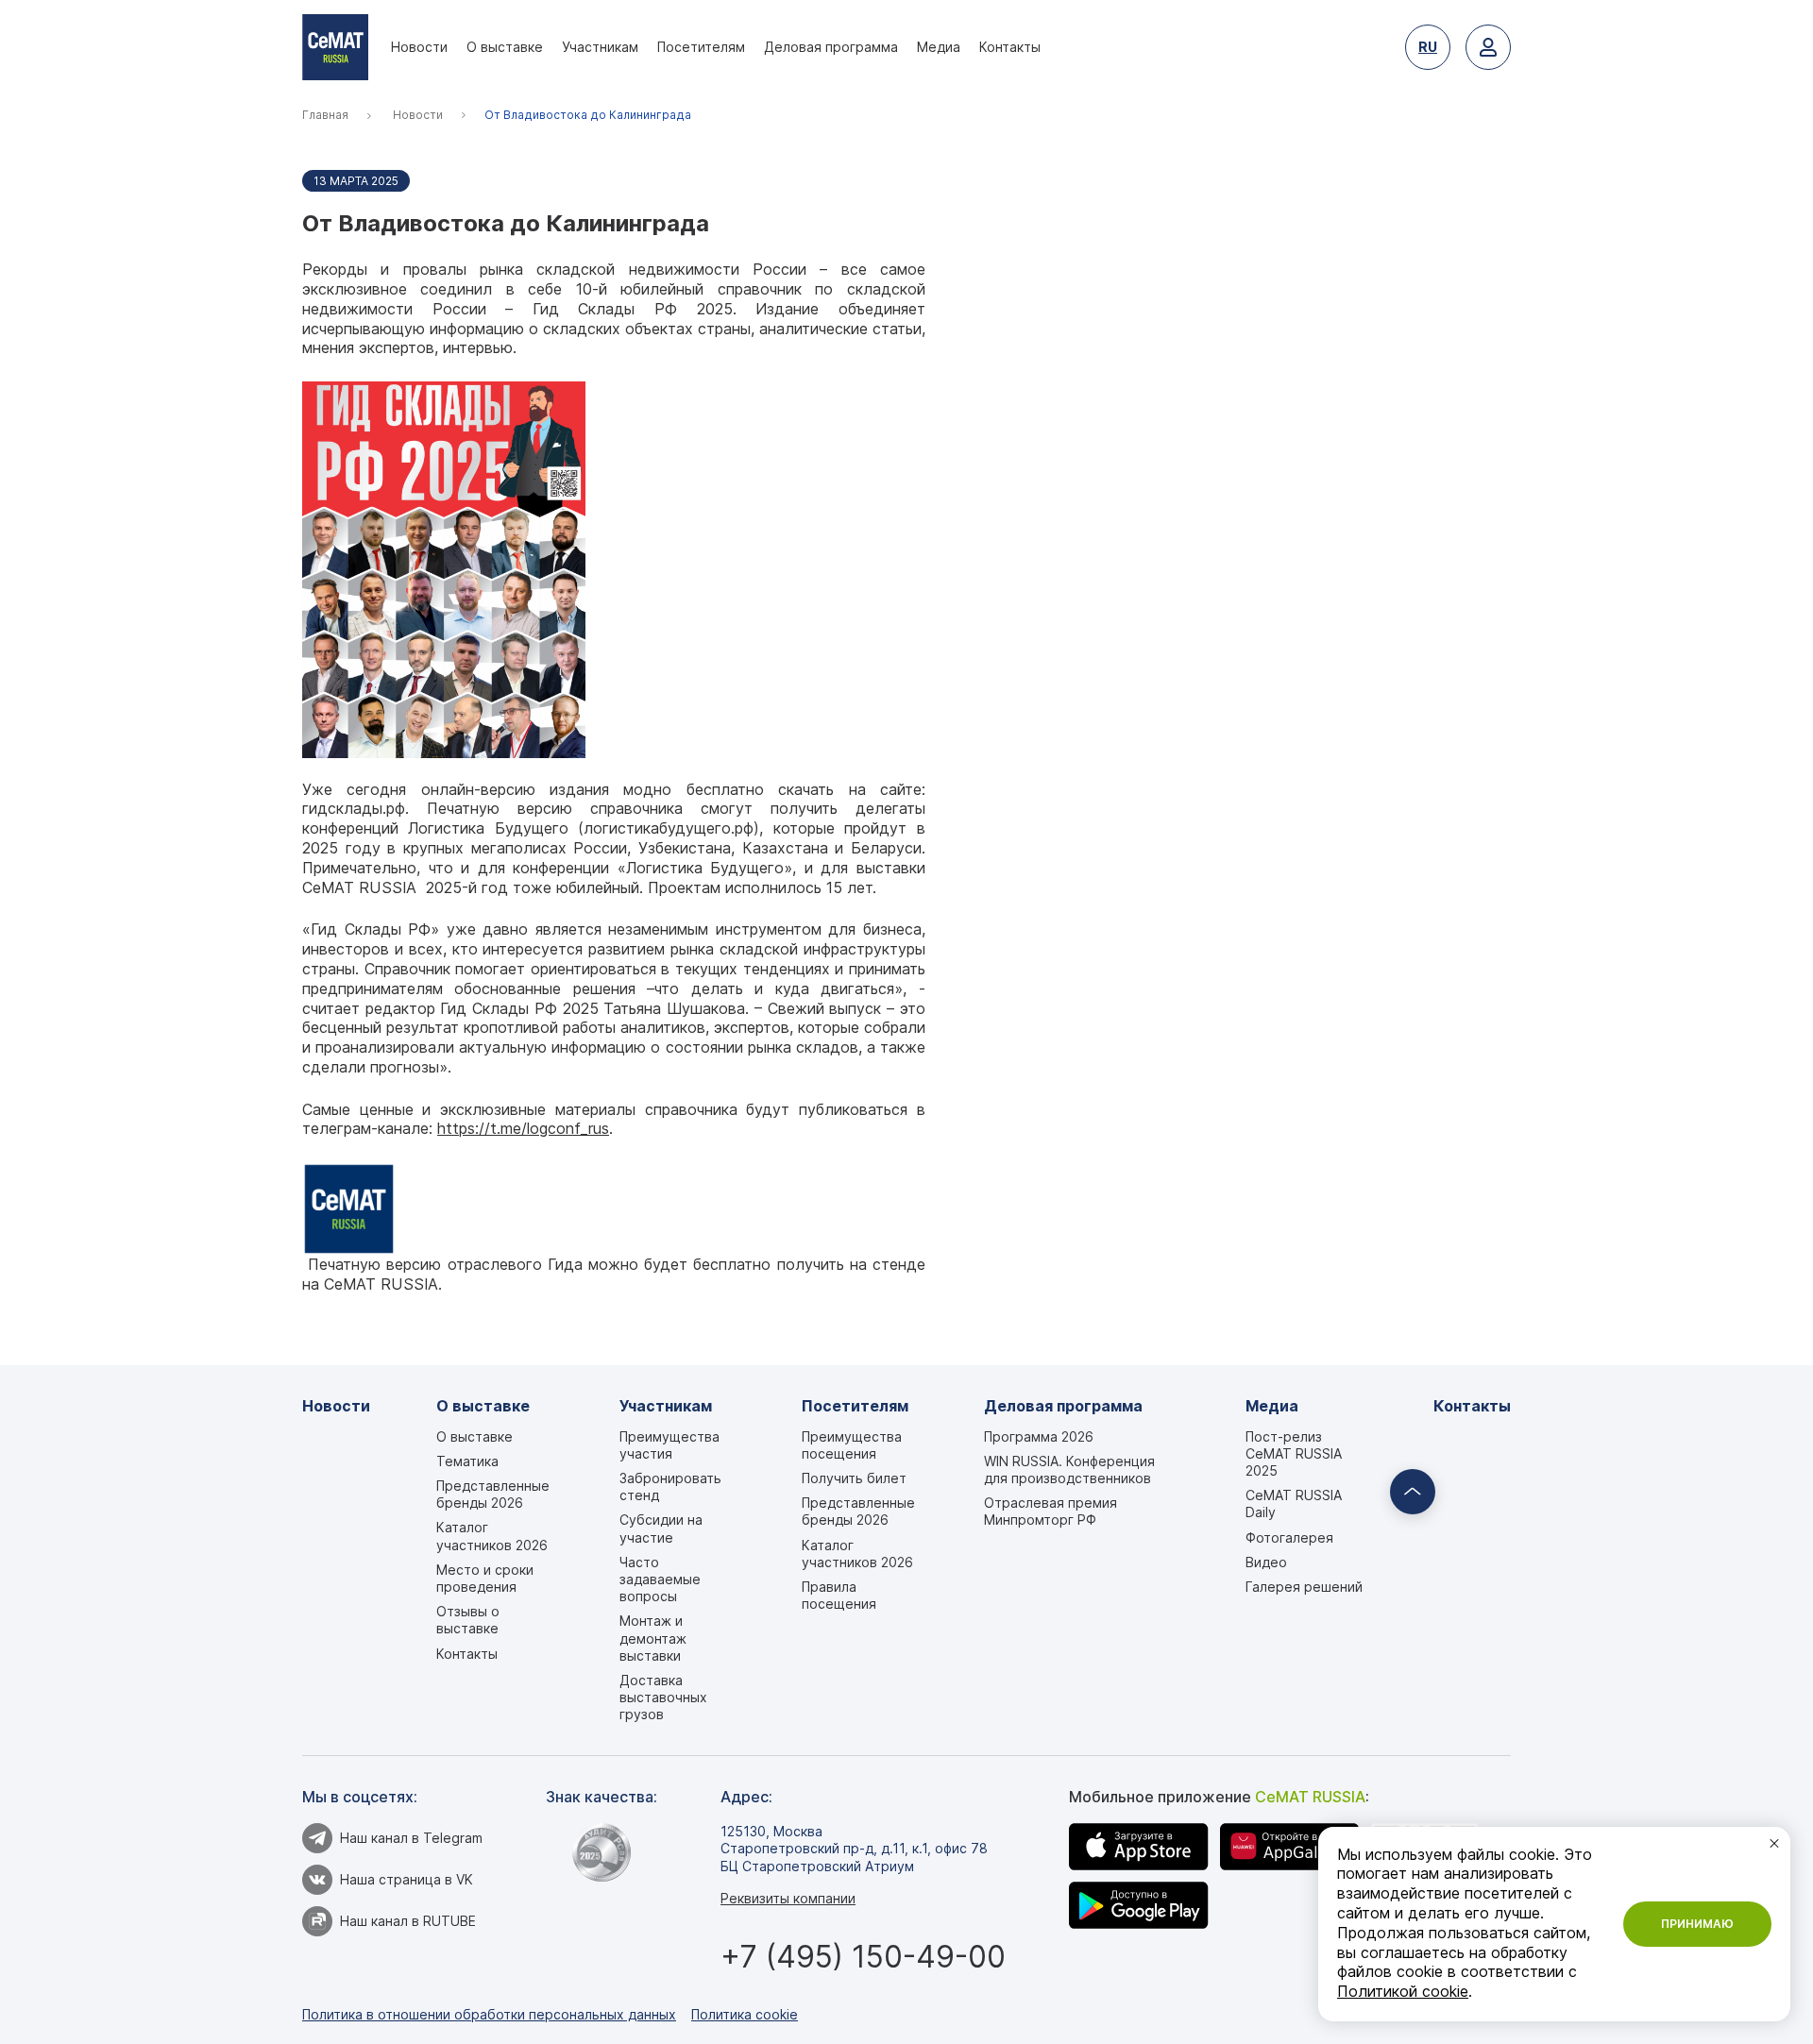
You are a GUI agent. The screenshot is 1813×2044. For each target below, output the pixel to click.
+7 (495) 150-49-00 (863, 1957)
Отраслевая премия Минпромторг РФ (1051, 1511)
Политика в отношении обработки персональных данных (489, 2014)
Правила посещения (839, 1595)
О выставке (505, 47)
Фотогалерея (1289, 1537)
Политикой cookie (1403, 1992)
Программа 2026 (1039, 1436)
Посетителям (701, 47)
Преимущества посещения (852, 1445)
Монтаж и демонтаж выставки (653, 1638)
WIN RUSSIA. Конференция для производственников (1069, 1470)
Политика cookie (745, 2014)
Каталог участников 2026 (492, 1536)
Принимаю (1697, 1924)
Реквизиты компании (788, 1898)
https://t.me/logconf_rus (523, 1129)
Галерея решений (1304, 1587)
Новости (419, 47)
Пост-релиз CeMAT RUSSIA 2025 (1294, 1453)
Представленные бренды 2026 (493, 1494)
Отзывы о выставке (468, 1620)
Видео (1266, 1562)
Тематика (467, 1461)
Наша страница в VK (407, 1879)
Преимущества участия (669, 1445)
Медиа (939, 47)
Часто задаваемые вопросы (660, 1579)
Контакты (1010, 47)
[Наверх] (1413, 1492)
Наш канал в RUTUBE (408, 1921)
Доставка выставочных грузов (663, 1697)
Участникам (600, 47)
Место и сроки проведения (485, 1578)
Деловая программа (831, 47)
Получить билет (854, 1478)
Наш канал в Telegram (411, 1838)
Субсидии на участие (661, 1528)
